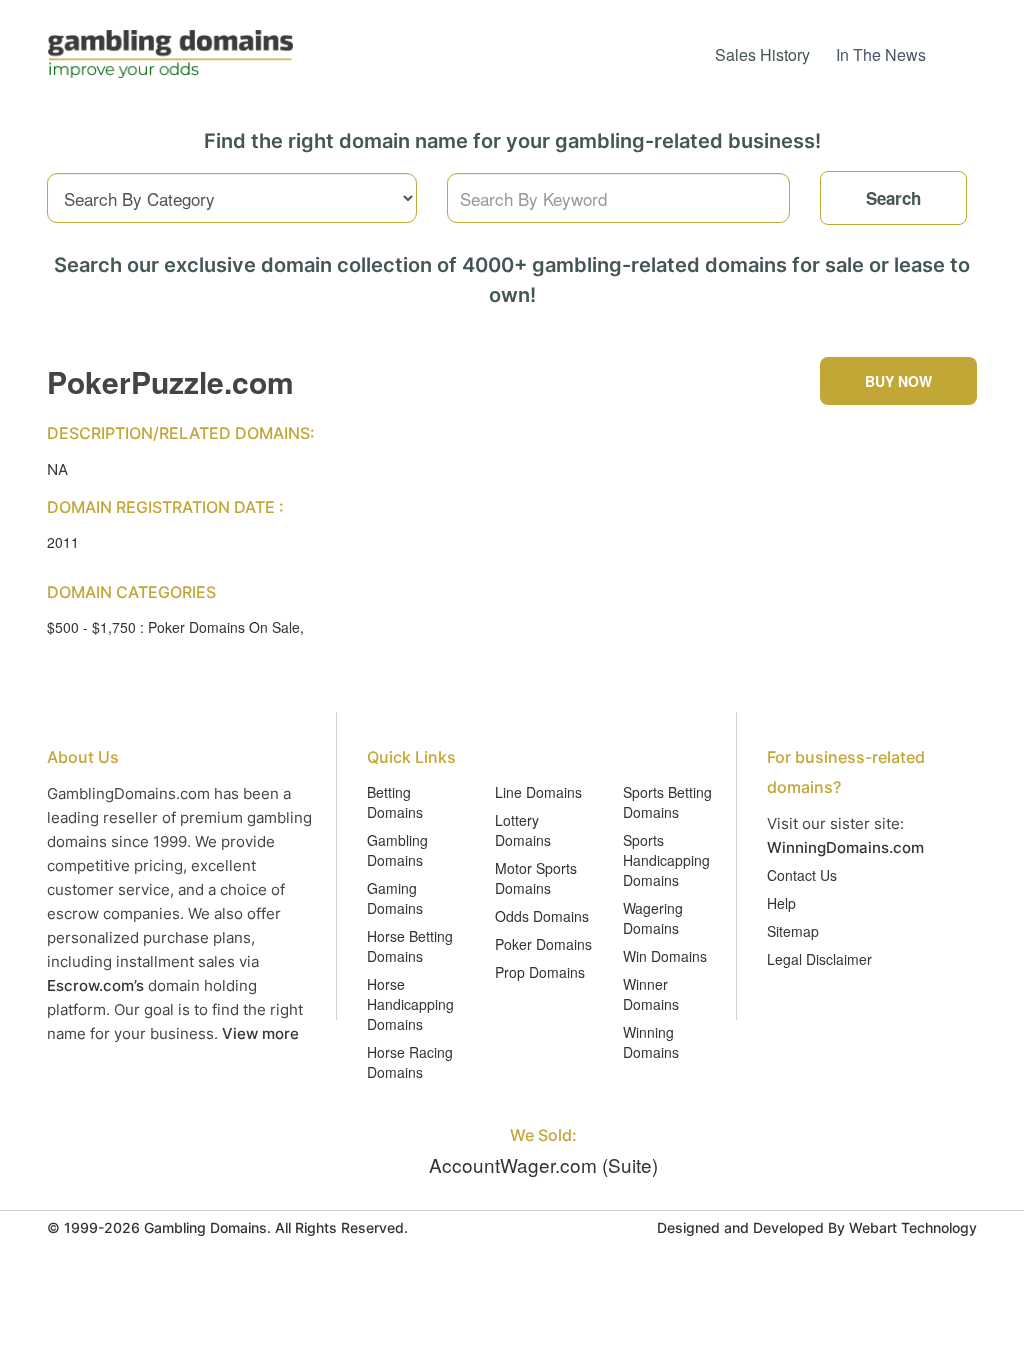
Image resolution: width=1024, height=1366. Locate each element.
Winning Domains (651, 1042)
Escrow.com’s (95, 985)
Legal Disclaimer (819, 959)
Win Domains (665, 956)
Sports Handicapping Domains (666, 860)
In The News (881, 54)
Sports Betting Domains (667, 802)
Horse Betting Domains (410, 946)
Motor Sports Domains (536, 878)
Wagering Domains (653, 918)
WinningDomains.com (845, 847)
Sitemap (793, 931)
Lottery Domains (523, 830)
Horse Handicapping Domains (410, 1004)
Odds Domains (542, 916)
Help (781, 903)
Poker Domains (543, 944)
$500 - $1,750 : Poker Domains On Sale (173, 627)
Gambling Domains (397, 850)
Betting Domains (395, 802)
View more (260, 1033)
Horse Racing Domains (410, 1062)
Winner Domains (651, 994)
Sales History (762, 54)
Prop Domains (540, 972)
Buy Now (898, 381)
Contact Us (802, 875)
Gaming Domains (395, 898)
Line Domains (538, 792)
